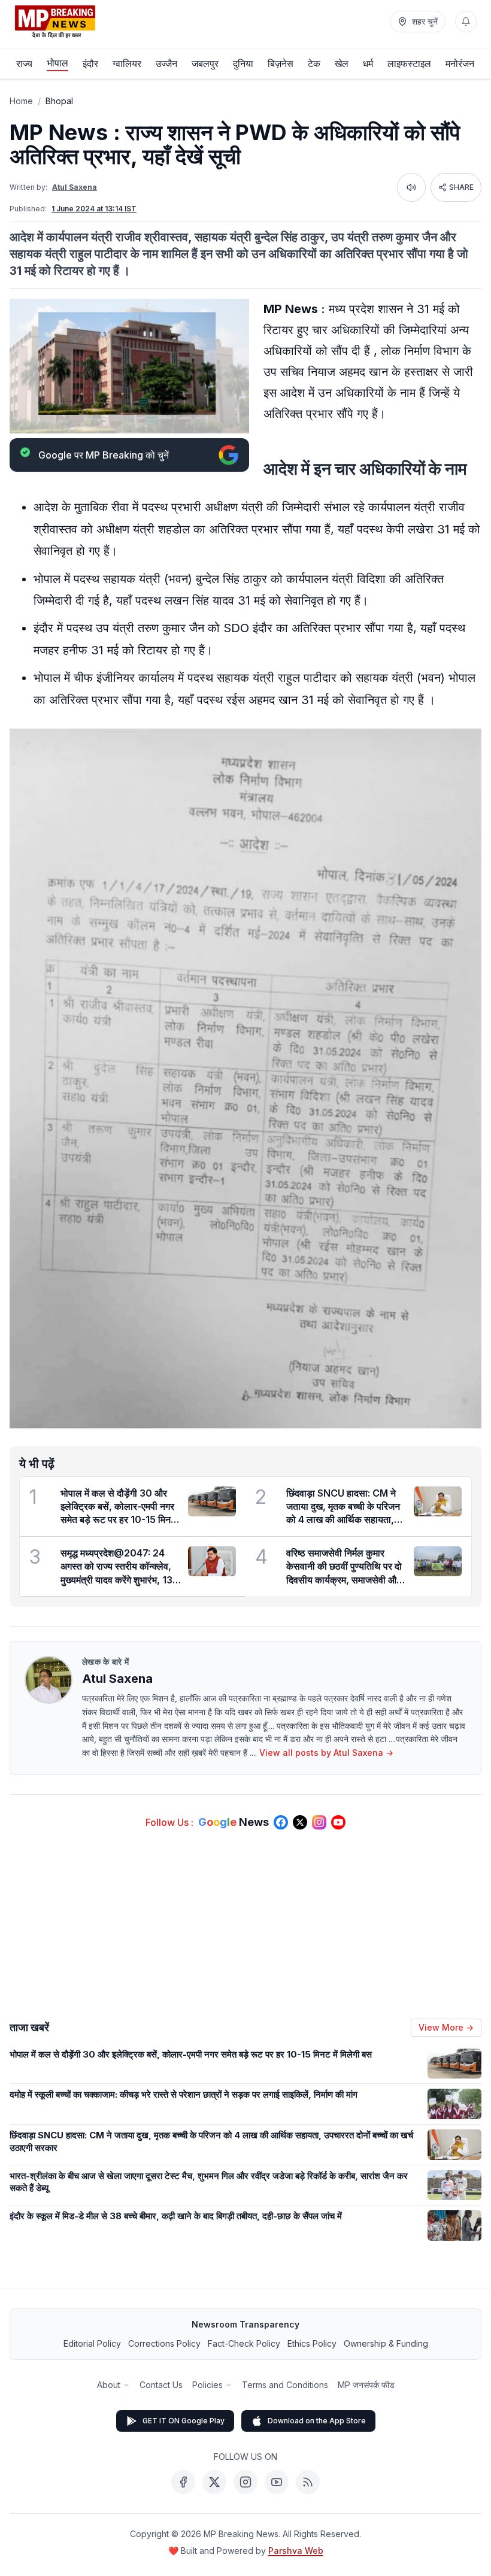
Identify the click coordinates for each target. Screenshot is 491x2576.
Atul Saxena (75, 187)
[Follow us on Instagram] (319, 1822)
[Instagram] (245, 2482)
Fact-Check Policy (244, 2343)
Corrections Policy (164, 2343)
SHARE (461, 187)
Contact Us (161, 2385)
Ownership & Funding (386, 2343)
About (109, 2385)
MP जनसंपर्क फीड (366, 2385)
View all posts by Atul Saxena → (326, 1753)
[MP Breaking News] (55, 22)
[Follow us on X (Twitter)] (300, 1822)
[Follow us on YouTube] (338, 1822)
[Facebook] (183, 2482)
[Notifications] (466, 22)
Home (21, 101)
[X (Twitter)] (214, 2482)
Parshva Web (296, 2551)
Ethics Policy (312, 2343)
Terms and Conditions (285, 2385)
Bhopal (59, 101)
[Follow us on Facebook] (281, 1822)
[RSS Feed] (308, 2482)
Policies (207, 2385)
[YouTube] (277, 2482)
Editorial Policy (92, 2343)
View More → (446, 2027)
